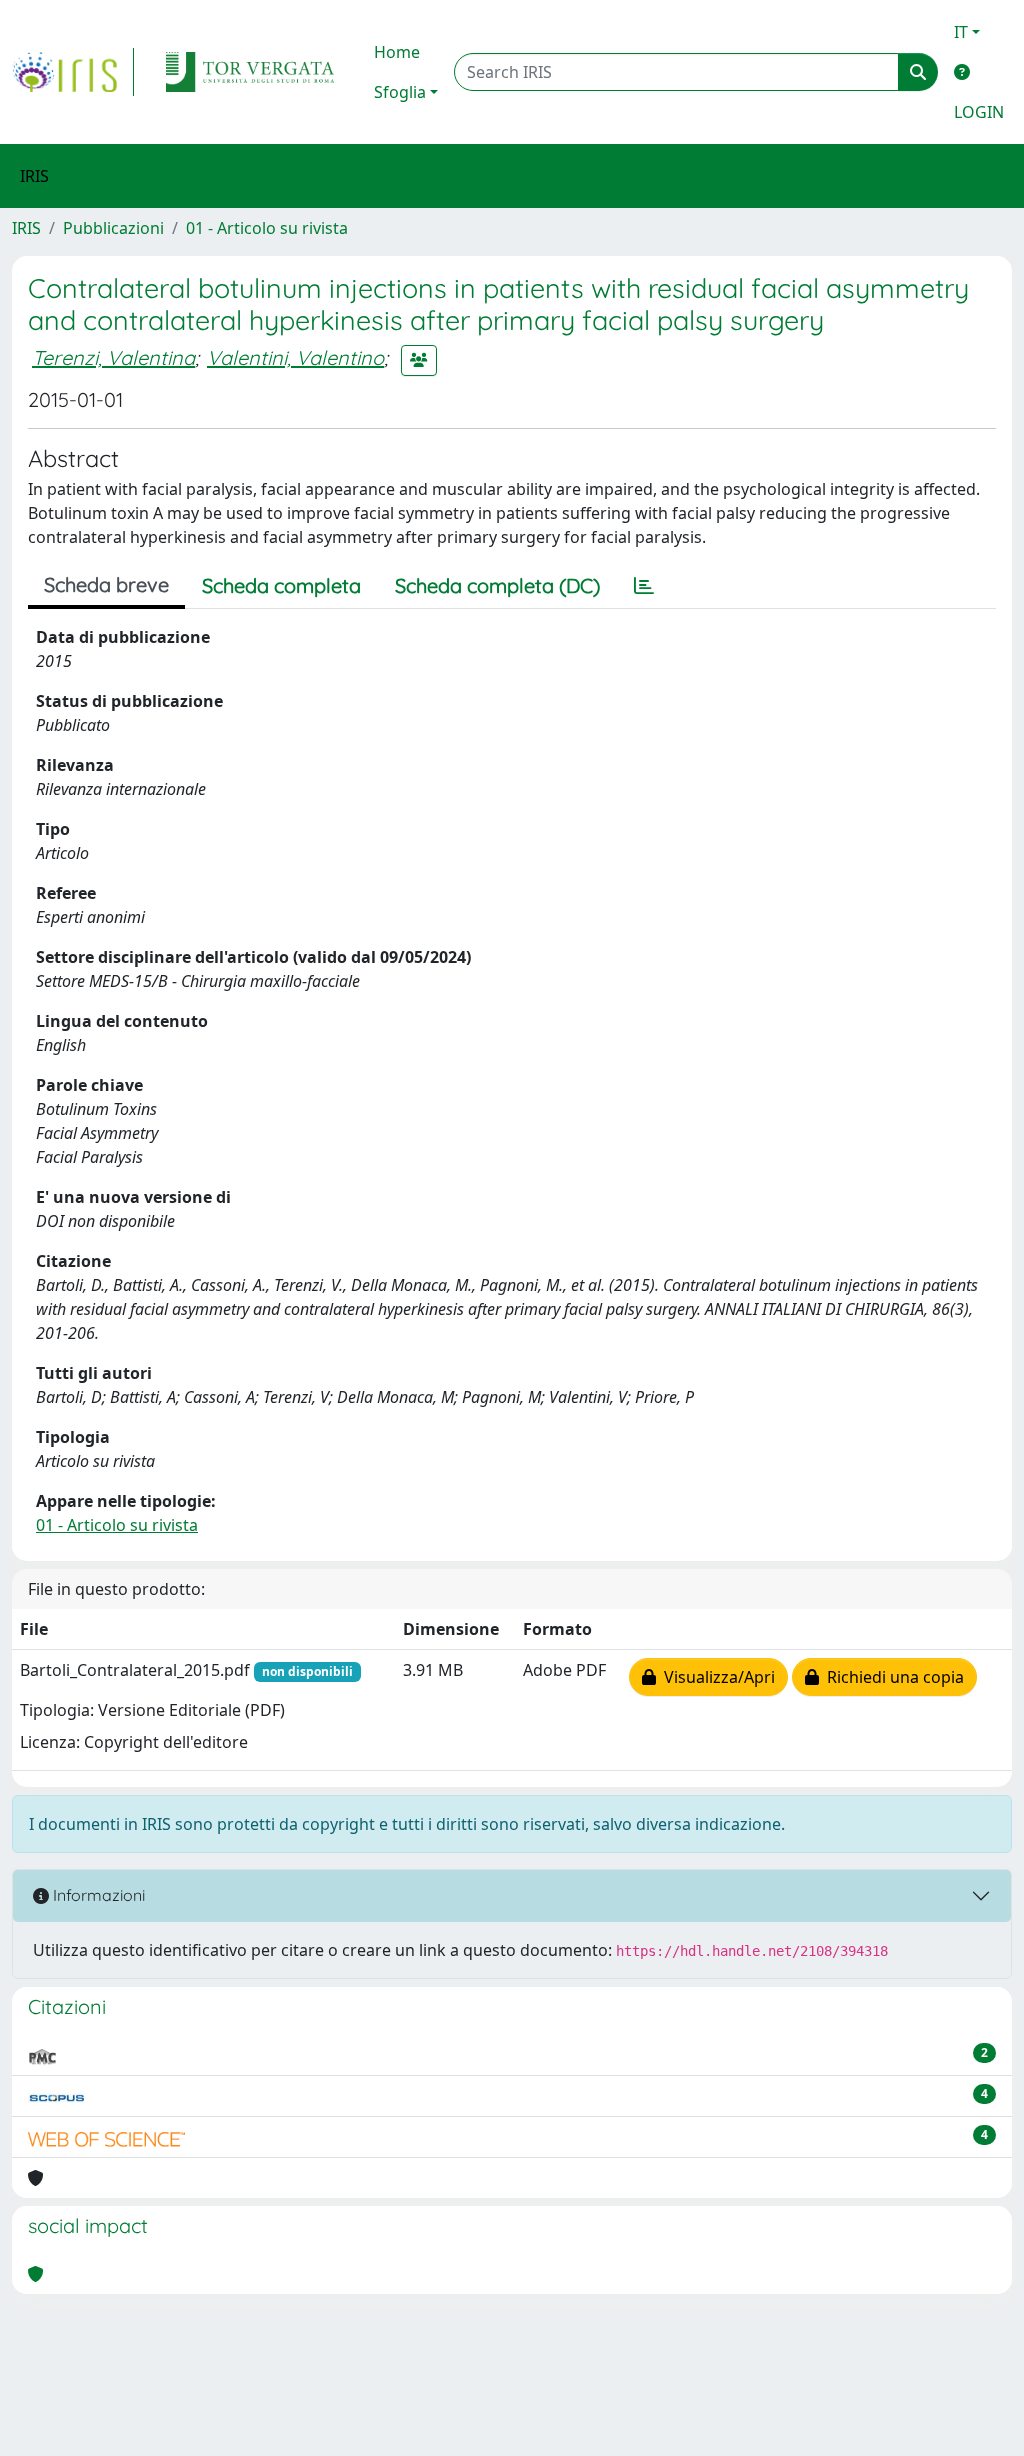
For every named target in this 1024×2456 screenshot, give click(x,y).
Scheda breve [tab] (106, 584)
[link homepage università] (250, 72)
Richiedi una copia (891, 1677)
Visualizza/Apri (715, 1677)
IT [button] (961, 32)
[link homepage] (73, 72)
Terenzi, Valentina (113, 357)
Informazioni (97, 1895)
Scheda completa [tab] (281, 585)
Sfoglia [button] (400, 92)
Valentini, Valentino (295, 357)
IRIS (26, 228)
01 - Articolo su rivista (267, 228)
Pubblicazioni (113, 228)
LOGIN (979, 112)
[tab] (644, 586)
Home (397, 52)
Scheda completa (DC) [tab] (497, 585)
